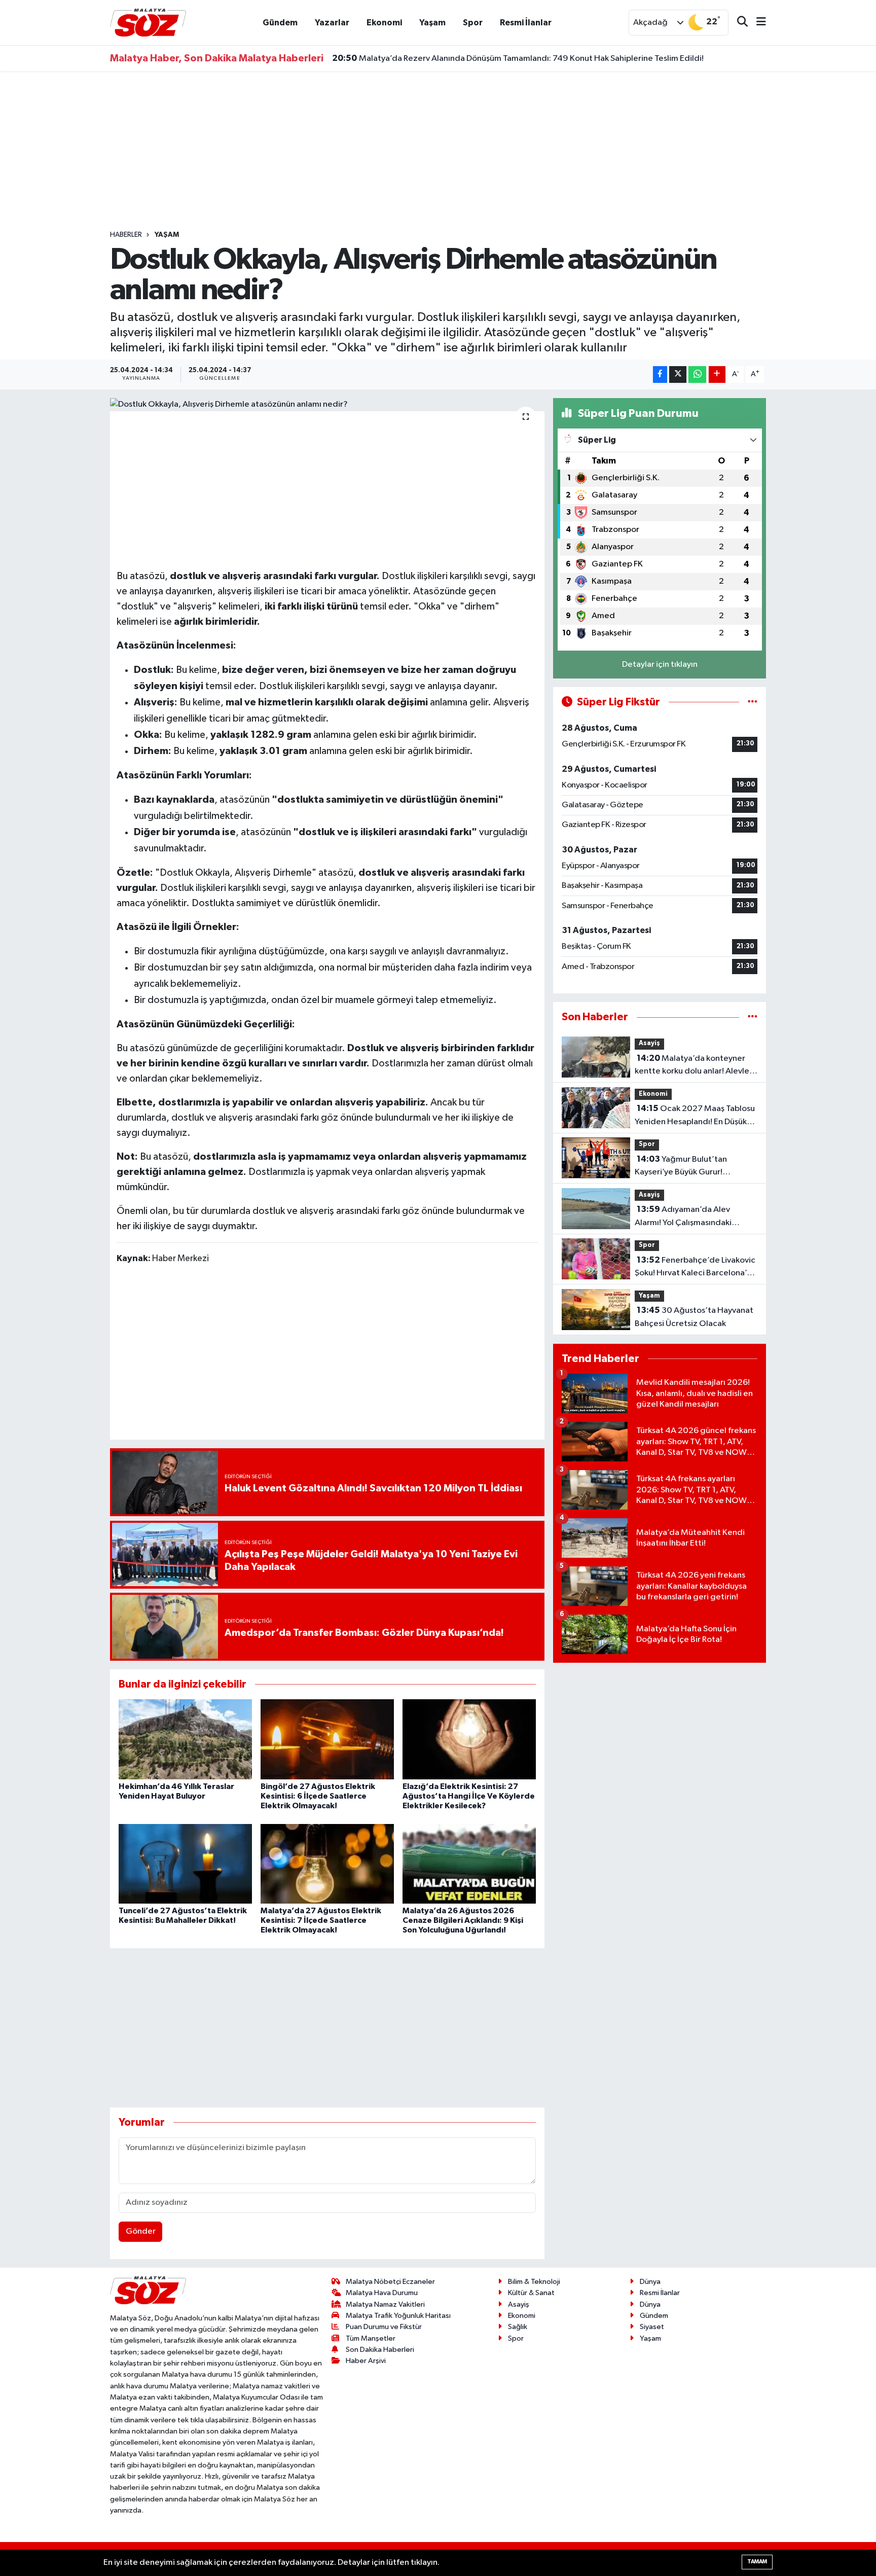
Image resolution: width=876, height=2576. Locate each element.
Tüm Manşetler (371, 2338)
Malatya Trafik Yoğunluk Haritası (398, 2316)
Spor (473, 23)
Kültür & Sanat (531, 2293)
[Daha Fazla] (717, 374)
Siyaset (652, 2327)
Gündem (280, 23)
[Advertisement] (438, 151)
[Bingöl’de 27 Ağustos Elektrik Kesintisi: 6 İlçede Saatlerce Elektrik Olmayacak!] (327, 1739)
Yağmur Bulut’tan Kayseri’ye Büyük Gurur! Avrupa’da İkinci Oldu (681, 1167)
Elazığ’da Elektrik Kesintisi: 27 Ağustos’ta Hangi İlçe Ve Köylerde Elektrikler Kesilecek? (469, 1796)
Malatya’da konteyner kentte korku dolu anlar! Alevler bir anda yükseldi (693, 1066)
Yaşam (432, 23)
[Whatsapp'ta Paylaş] (697, 374)
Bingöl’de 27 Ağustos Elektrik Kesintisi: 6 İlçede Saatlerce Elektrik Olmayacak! (318, 1796)
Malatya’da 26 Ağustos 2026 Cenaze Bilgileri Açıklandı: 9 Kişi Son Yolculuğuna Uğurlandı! (463, 1920)
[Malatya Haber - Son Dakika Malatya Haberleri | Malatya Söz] (148, 22)
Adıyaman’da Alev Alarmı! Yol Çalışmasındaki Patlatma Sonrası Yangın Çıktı (689, 1217)
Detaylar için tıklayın (660, 665)
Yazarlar (332, 23)
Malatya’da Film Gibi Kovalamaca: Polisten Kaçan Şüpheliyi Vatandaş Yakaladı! (491, 58)
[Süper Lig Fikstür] (753, 702)
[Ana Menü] (757, 23)
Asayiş (649, 1043)
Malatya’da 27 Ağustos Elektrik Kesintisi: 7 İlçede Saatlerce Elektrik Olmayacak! (321, 1920)
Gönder (141, 2231)
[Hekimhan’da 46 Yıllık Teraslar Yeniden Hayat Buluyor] (185, 1739)
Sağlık (518, 2327)
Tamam (757, 2562)
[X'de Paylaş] (678, 374)
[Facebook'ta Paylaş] (660, 374)
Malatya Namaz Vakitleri (385, 2304)
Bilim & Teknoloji (534, 2282)
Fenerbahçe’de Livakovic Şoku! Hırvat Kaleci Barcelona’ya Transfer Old (695, 1268)
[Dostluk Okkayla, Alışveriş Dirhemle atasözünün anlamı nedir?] (327, 405)
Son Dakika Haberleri (380, 2350)
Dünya (650, 2282)
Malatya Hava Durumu (382, 2293)
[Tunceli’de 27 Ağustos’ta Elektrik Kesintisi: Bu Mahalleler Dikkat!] (185, 1864)
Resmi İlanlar (526, 23)
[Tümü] (753, 1017)
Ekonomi (384, 23)
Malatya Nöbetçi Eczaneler (390, 2282)
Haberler (126, 235)
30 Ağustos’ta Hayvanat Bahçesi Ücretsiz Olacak (694, 1317)
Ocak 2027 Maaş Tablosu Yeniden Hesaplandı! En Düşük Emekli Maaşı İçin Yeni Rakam (695, 1116)
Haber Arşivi (366, 2361)
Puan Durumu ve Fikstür (384, 2327)
